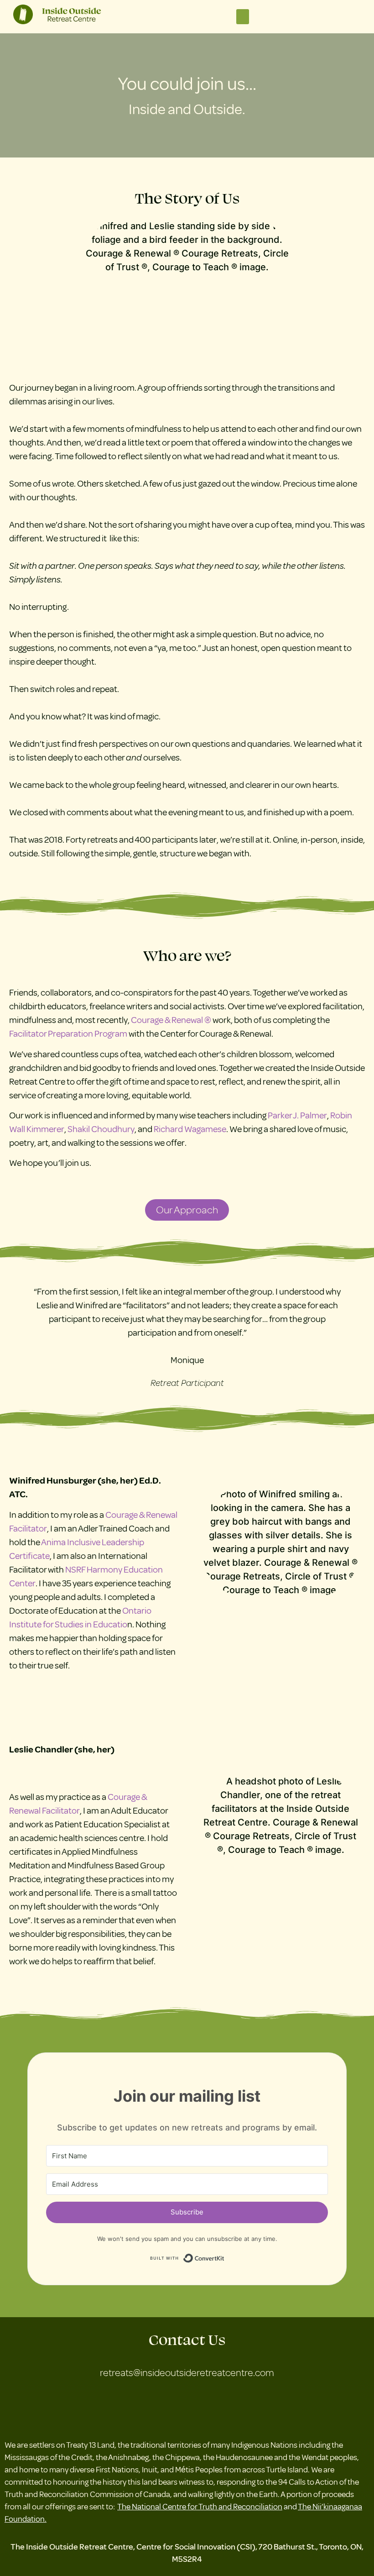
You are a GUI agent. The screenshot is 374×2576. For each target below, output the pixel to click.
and (210, 2506)
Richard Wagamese (190, 1129)
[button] (243, 17)
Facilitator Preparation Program (68, 1034)
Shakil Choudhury (101, 1129)
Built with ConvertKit (225, 2257)
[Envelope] (170, 2405)
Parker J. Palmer (297, 1115)
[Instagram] (204, 2405)
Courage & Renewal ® (171, 1020)
